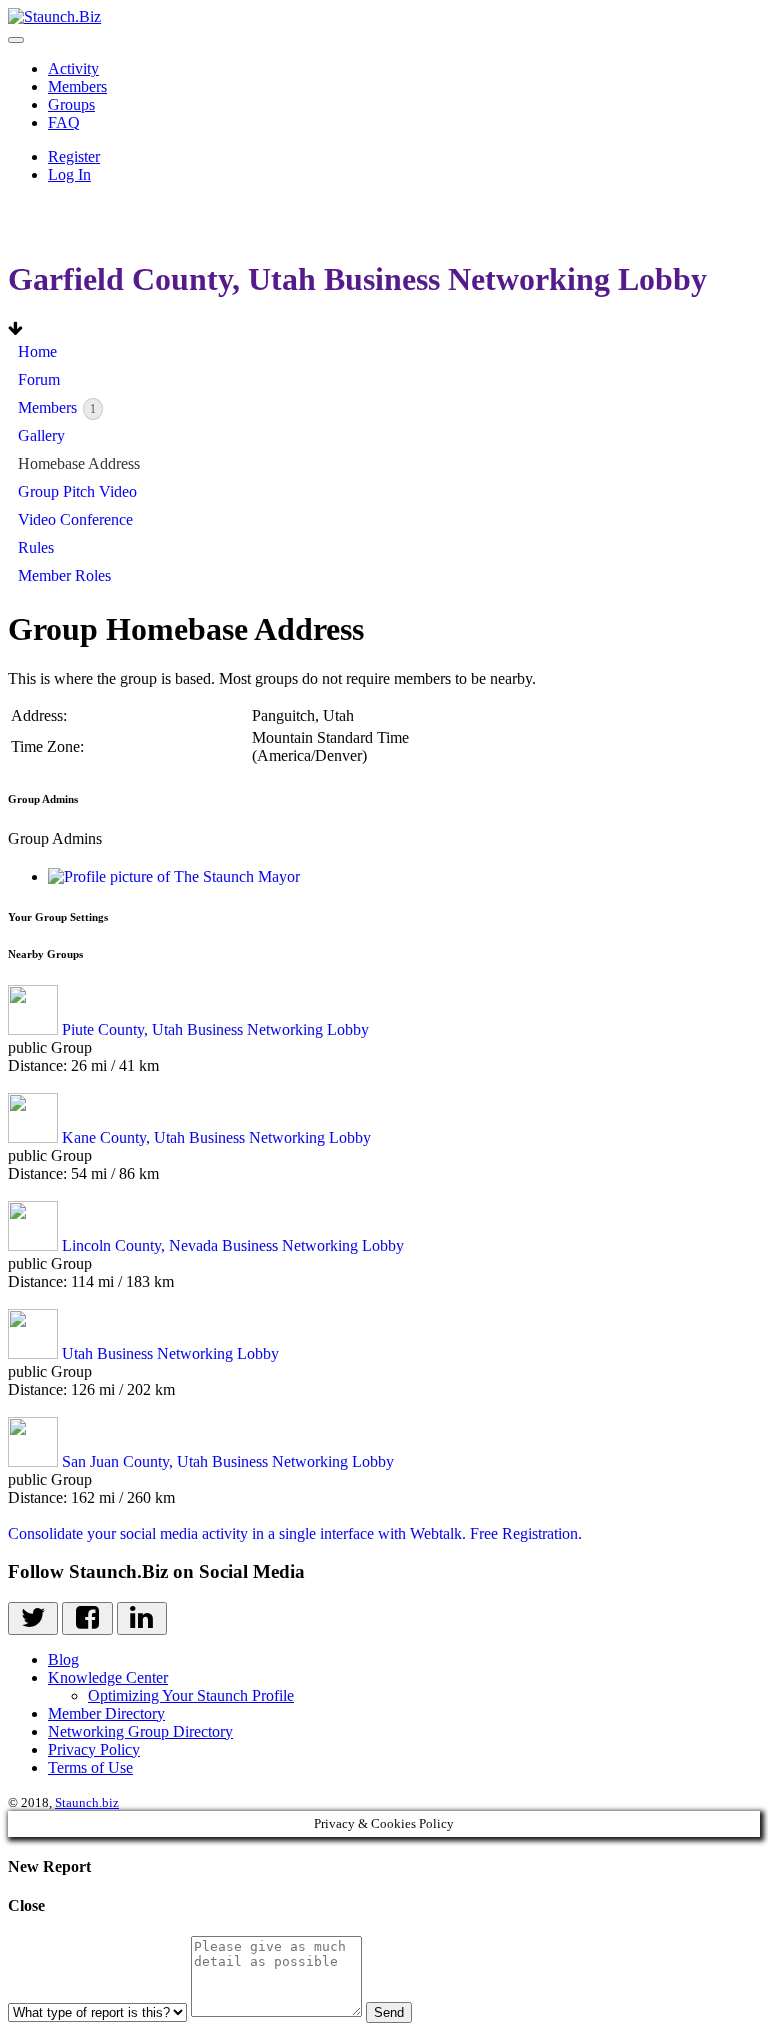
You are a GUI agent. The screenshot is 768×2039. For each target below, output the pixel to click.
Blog (63, 1659)
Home (37, 351)
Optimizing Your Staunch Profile (191, 1695)
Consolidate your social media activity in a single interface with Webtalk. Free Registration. (295, 1533)
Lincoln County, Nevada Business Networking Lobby (233, 1245)
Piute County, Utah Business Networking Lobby (215, 1029)
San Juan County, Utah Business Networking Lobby (228, 1461)
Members (77, 86)
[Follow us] (33, 1618)
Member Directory (106, 1713)
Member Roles (64, 575)
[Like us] (87, 1618)
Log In (69, 174)
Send (389, 2012)
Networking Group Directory (140, 1731)
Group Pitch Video (77, 491)
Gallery (41, 435)
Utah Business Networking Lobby (170, 1353)
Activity (73, 68)
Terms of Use (90, 1767)
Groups (71, 104)
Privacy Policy (94, 1749)
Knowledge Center (108, 1677)
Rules (36, 547)
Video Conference (75, 519)
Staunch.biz (87, 1802)
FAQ (64, 122)
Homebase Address (79, 463)
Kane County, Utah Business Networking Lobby (216, 1137)
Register (74, 156)
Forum (39, 379)
